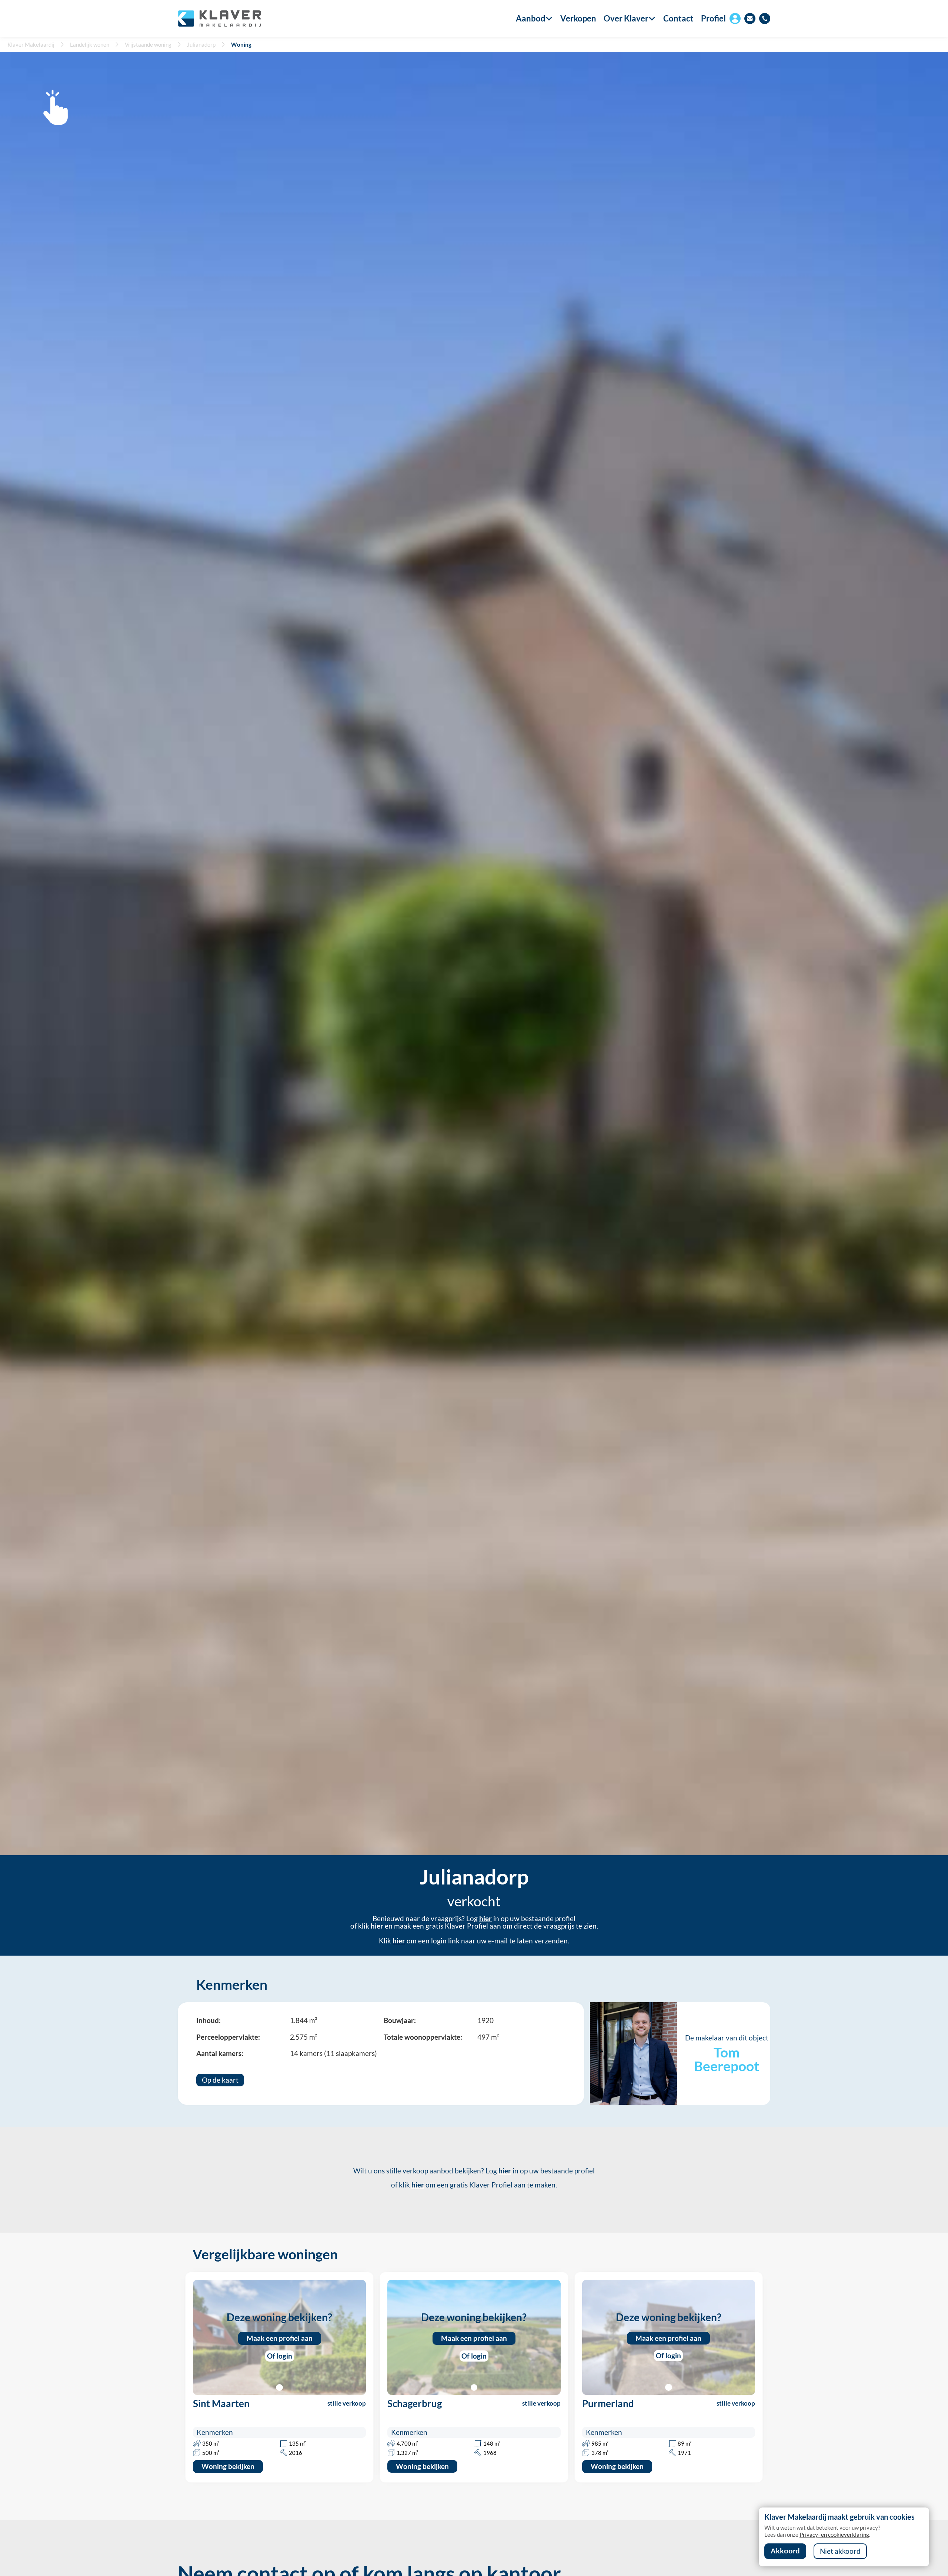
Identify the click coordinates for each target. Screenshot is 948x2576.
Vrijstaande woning (148, 44)
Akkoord (785, 2551)
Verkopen (578, 19)
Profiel (713, 18)
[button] (531, 19)
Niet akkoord (840, 2551)
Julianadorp (201, 44)
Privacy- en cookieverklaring (834, 2535)
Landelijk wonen (90, 44)
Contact (678, 19)
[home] (219, 19)
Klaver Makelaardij (31, 44)
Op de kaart (220, 2080)
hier (485, 1919)
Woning (241, 44)
